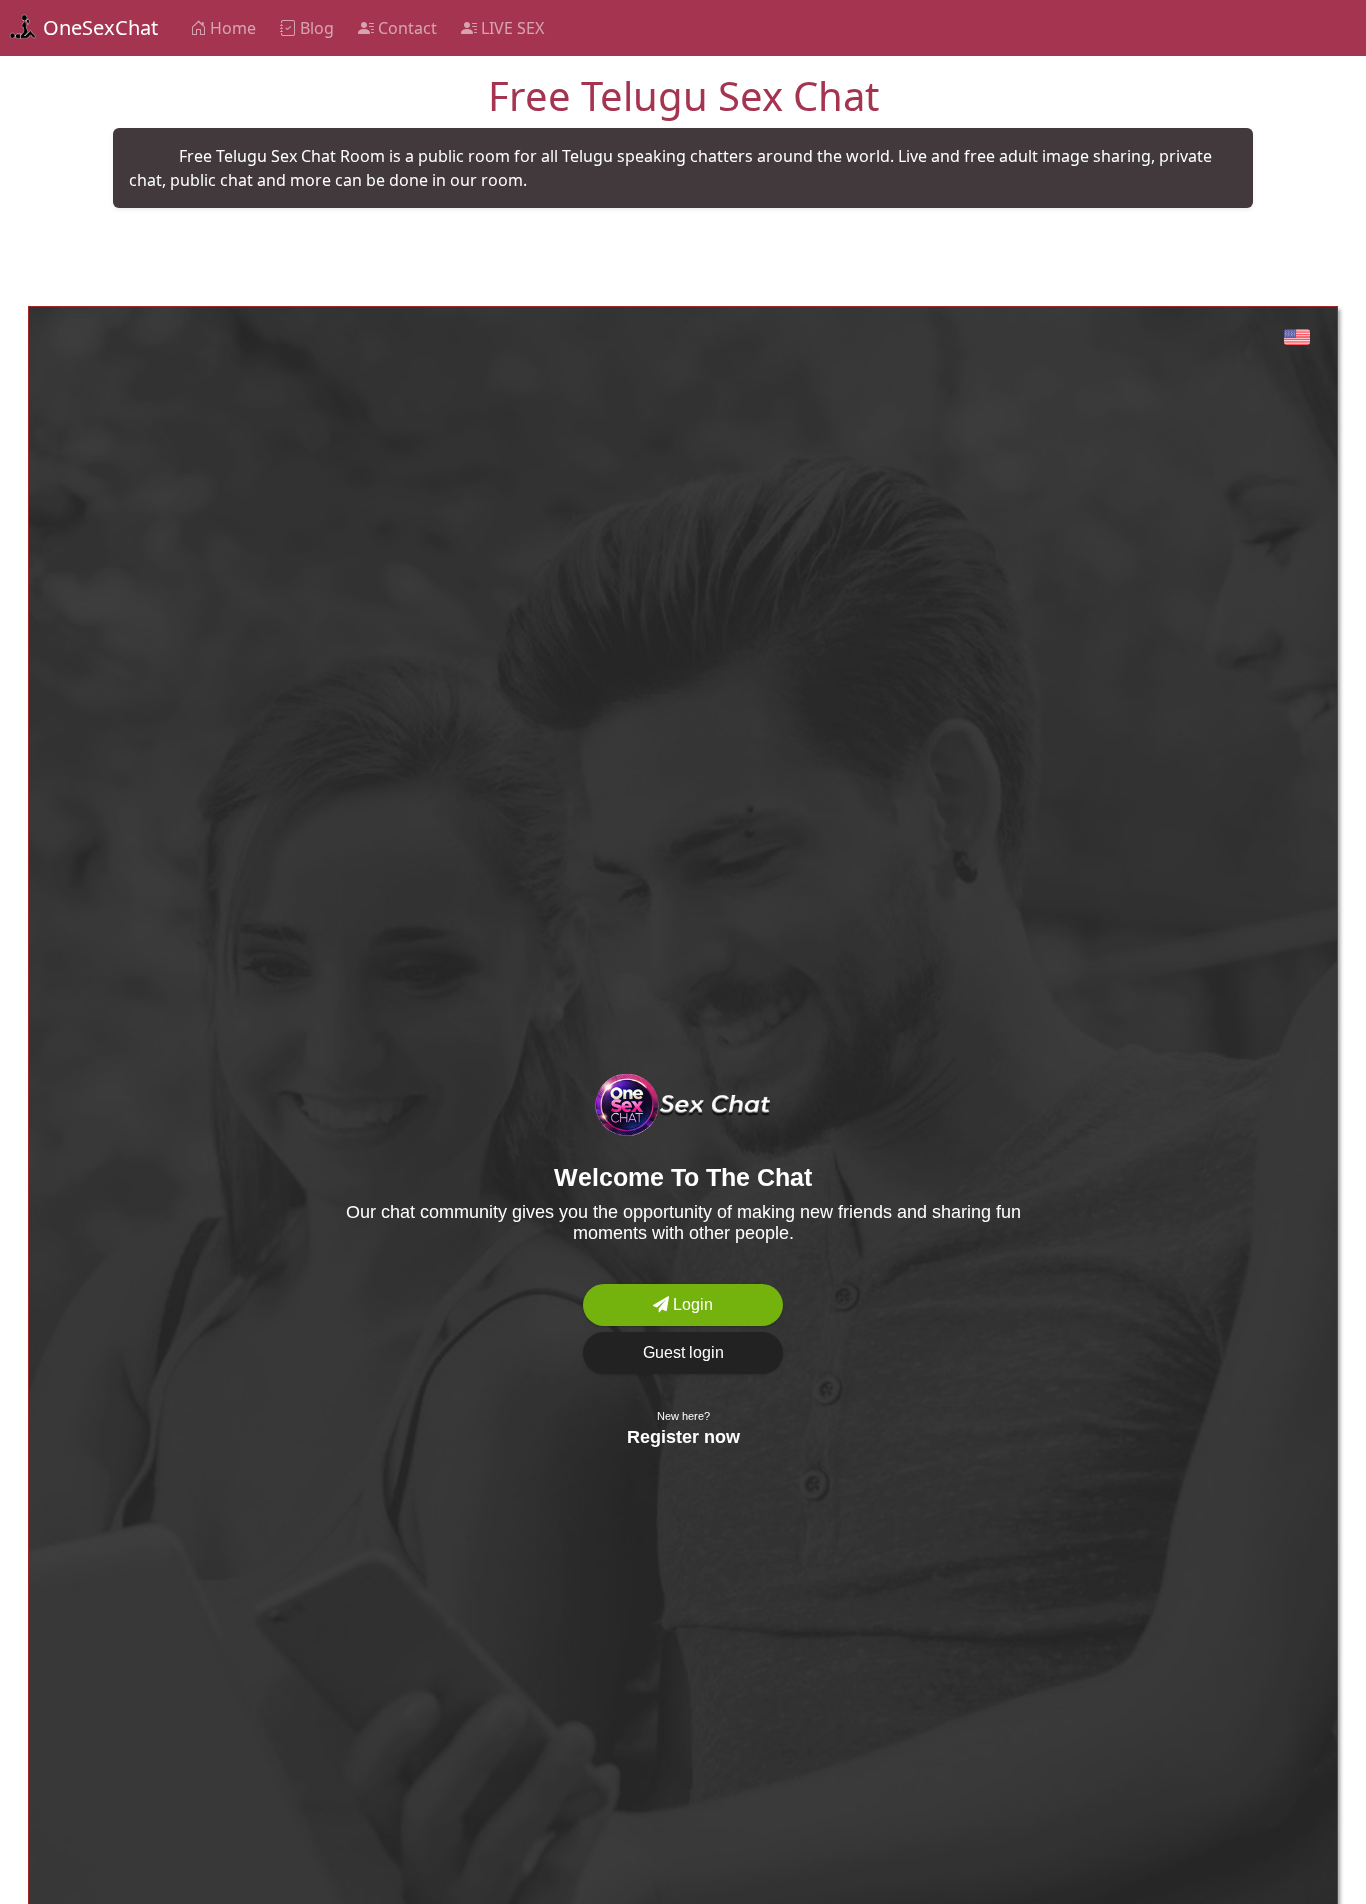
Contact (405, 28)
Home (231, 28)
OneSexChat (98, 27)
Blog (315, 28)
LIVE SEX (510, 28)
